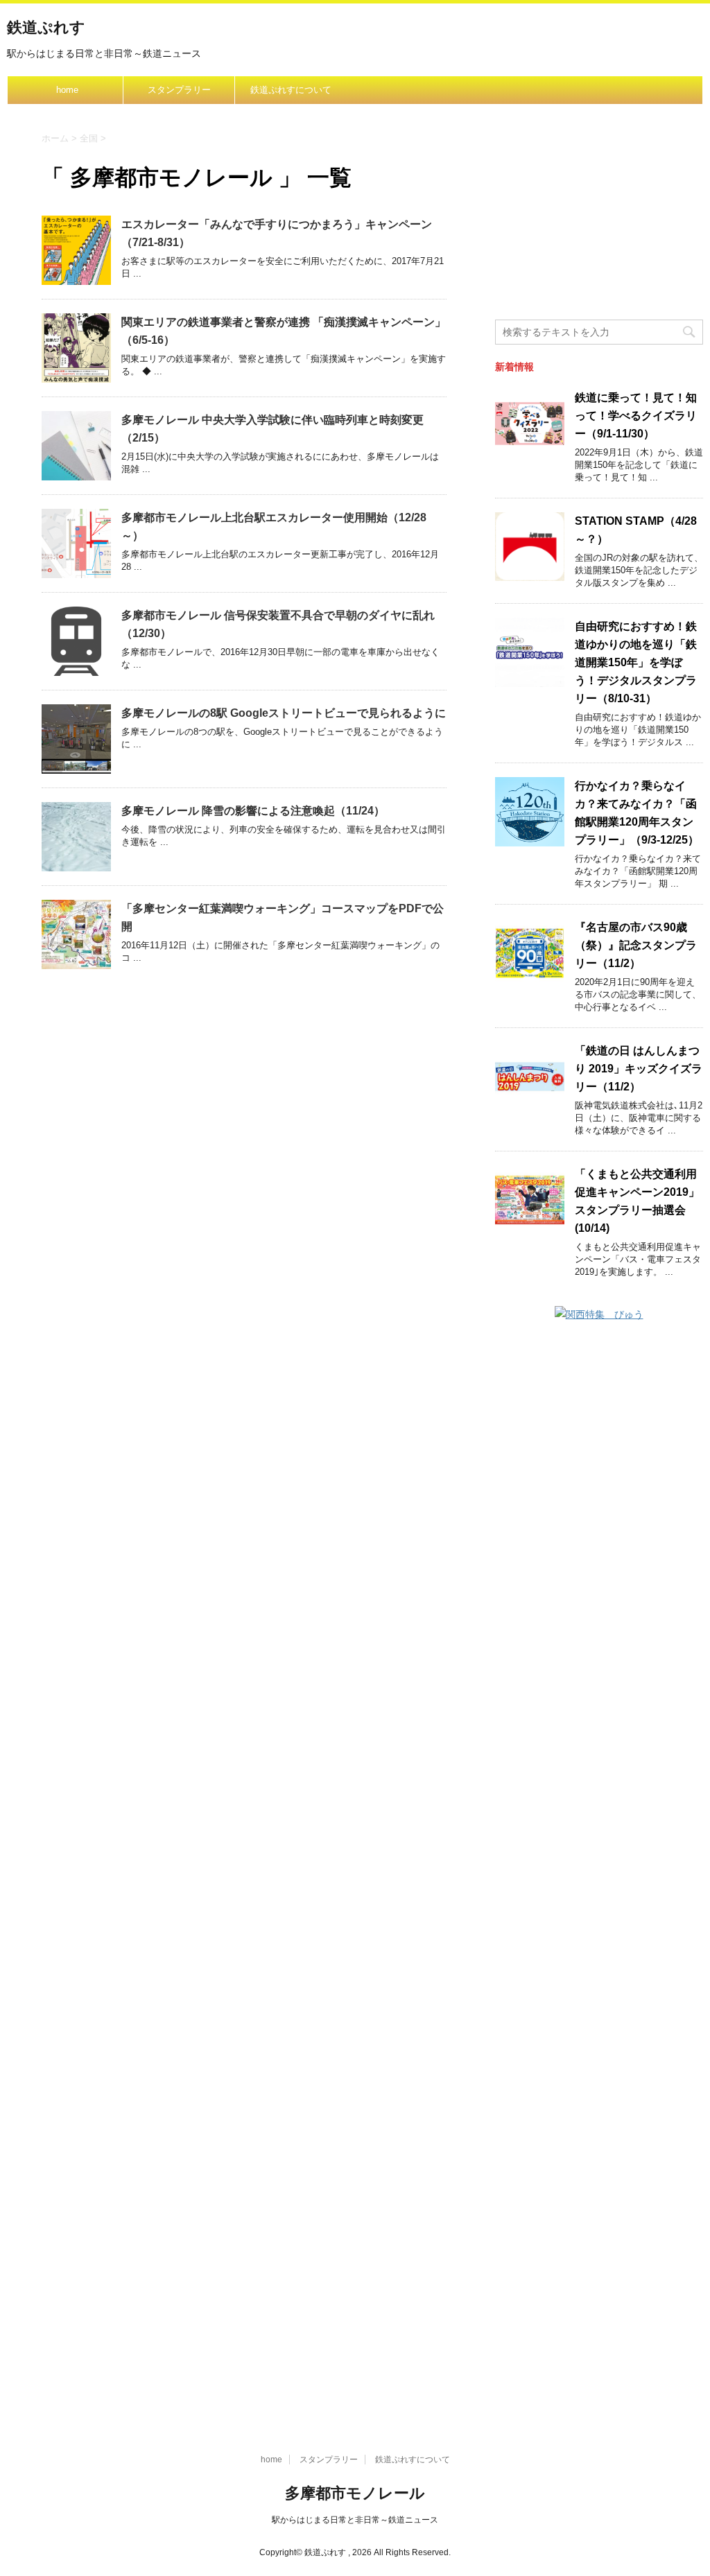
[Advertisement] (599, 223)
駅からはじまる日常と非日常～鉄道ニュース (355, 2520)
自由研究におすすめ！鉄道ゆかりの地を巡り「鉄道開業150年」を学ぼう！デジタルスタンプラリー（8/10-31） (636, 662)
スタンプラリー (179, 90)
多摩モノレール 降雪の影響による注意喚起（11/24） (253, 811)
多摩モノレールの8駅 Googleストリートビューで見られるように (284, 713)
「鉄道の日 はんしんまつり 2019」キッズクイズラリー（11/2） (639, 1069)
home (67, 90)
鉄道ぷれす (46, 27)
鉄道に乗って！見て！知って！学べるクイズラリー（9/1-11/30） (636, 416)
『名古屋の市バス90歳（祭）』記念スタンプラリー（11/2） (636, 945)
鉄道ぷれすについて (291, 90)
